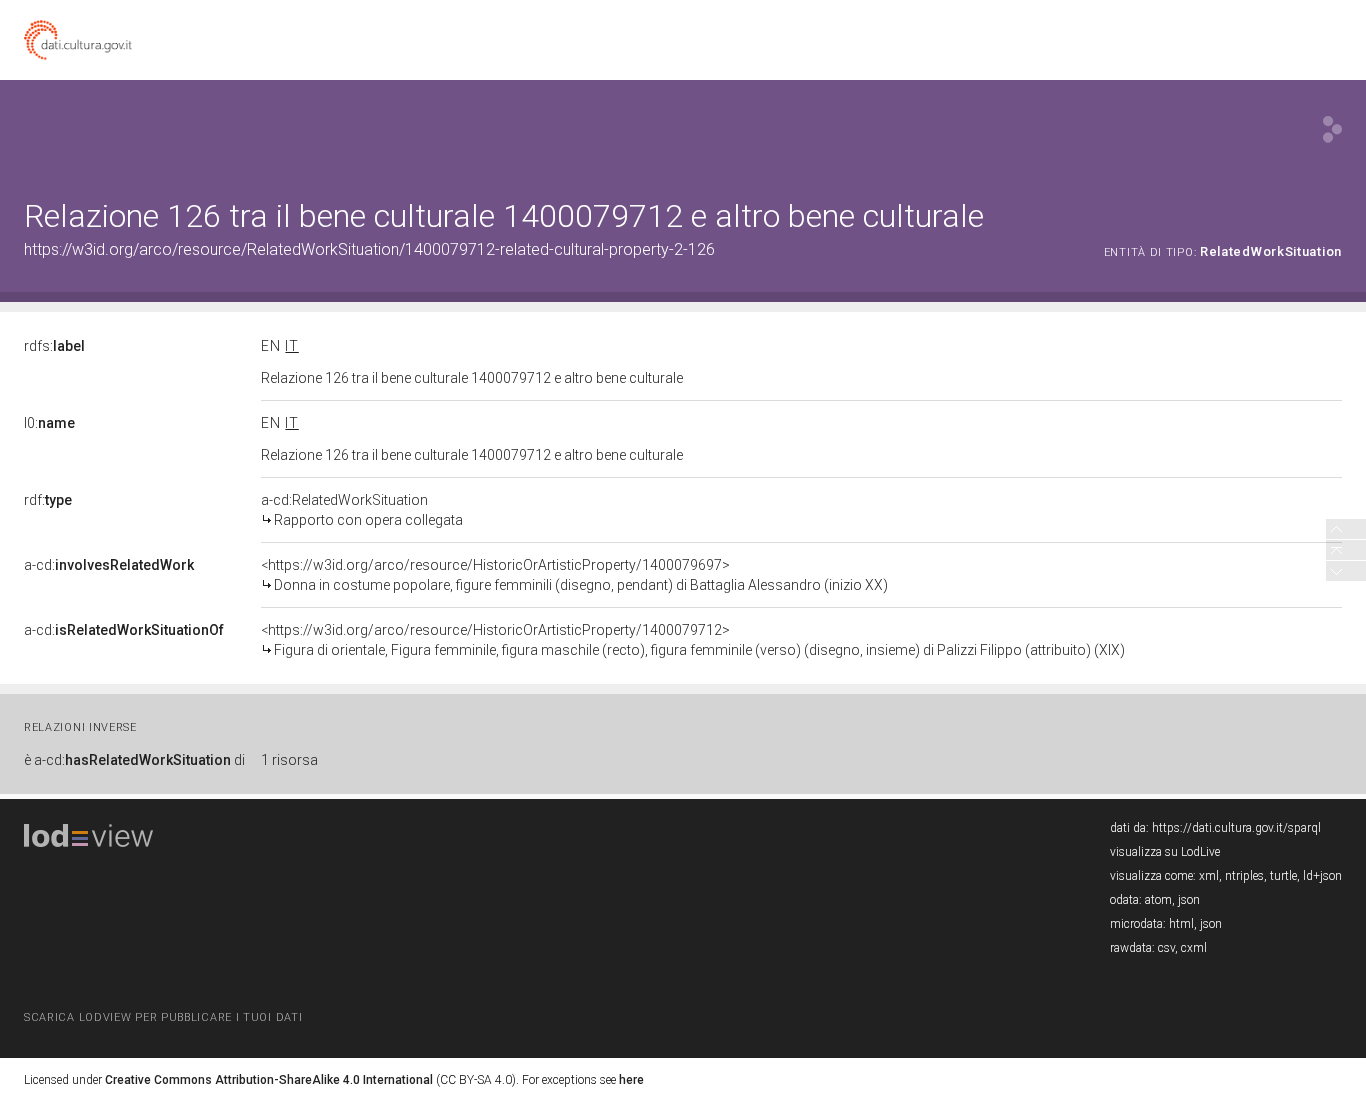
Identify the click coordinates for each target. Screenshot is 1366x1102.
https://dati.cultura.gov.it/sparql (1236, 828)
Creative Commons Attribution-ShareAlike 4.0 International (269, 1080)
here (631, 1080)
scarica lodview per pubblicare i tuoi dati (163, 1017)
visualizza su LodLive (1165, 852)
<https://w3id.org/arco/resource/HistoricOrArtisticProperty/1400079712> (693, 640)
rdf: (48, 500)
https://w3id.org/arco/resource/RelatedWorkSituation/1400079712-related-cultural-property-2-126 (369, 249)
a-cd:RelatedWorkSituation (362, 510)
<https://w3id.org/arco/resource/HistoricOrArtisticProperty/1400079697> (574, 575)
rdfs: (54, 346)
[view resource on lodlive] (1332, 129)
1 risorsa (289, 760)
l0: (49, 423)
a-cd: (109, 565)
